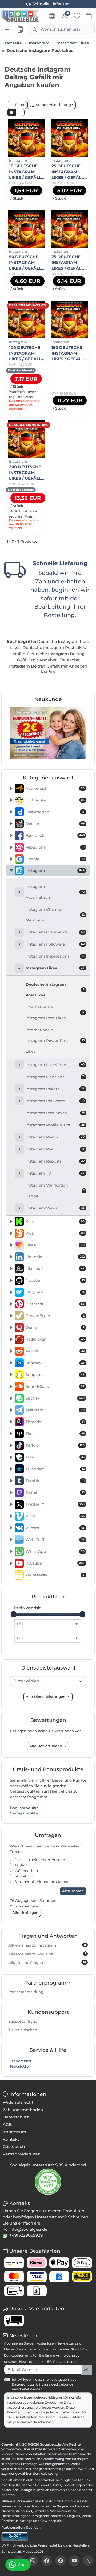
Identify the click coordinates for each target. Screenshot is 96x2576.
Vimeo (55, 1516)
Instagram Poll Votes (55, 1101)
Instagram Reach (55, 1137)
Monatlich (23, 1876)
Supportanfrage (23, 2021)
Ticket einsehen (23, 2030)
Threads (55, 1422)
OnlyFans (55, 1292)
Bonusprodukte (24, 1808)
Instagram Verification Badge (55, 1191)
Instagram (55, 871)
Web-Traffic (55, 1540)
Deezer (55, 824)
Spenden (33, 2527)
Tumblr (55, 1481)
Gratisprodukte (24, 1813)
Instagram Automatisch (55, 892)
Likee (55, 1245)
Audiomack (55, 788)
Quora (55, 1328)
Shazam (55, 1363)
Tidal (55, 1434)
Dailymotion (55, 812)
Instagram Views (55, 1208)
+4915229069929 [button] (26, 2235)
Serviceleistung (45, 2474)
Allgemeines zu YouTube (47, 1954)
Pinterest (55, 1304)
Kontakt (11, 2139)
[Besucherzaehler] (15, 2536)
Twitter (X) (55, 1504)
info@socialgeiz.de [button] (28, 2229)
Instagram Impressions (55, 956)
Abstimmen (73, 1891)
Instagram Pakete (55, 1089)
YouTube (55, 1563)
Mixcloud (55, 1269)
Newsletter (20, 2066)
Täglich (21, 1865)
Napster (55, 1280)
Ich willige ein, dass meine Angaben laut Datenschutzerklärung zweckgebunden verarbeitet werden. (44, 2384)
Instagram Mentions (55, 1077)
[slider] (14, 1614)
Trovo (55, 1457)
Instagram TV (55, 1173)
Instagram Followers (55, 944)
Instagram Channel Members (55, 915)
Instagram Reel (55, 1149)
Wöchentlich (26, 1871)
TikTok (55, 1445)
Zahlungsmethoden (23, 2110)
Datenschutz (16, 2117)
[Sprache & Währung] (52, 16)
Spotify (55, 1398)
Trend (15, 1851)
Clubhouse (55, 800)
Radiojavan (55, 1339)
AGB (7, 2125)
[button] (11, 113)
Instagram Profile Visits (55, 1125)
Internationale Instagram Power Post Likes (55, 1041)
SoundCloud (55, 1386)
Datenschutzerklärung (43, 2397)
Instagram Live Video (55, 1065)
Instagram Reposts (55, 1161)
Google (55, 859)
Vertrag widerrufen (22, 2154)
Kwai (55, 1233)
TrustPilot (55, 1469)
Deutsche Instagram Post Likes (55, 990)
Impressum (14, 2132)
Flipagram (55, 847)
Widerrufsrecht (18, 2102)
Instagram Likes (55, 968)
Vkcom (55, 1528)
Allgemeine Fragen (47, 1963)
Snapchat (55, 1375)
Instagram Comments (55, 932)
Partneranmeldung (26, 1992)
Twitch (55, 1493)
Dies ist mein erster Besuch (39, 1860)
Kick (55, 1221)
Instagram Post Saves (55, 1113)
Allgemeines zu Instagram (47, 1945)
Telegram (55, 1410)
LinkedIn (55, 1257)
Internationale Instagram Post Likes (55, 1013)
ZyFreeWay (55, 1575)
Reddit (55, 1351)
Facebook (55, 835)
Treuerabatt (21, 2061)
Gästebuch (14, 2146)
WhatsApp (55, 1551)
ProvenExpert (55, 1316)
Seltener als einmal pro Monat (42, 1882)
